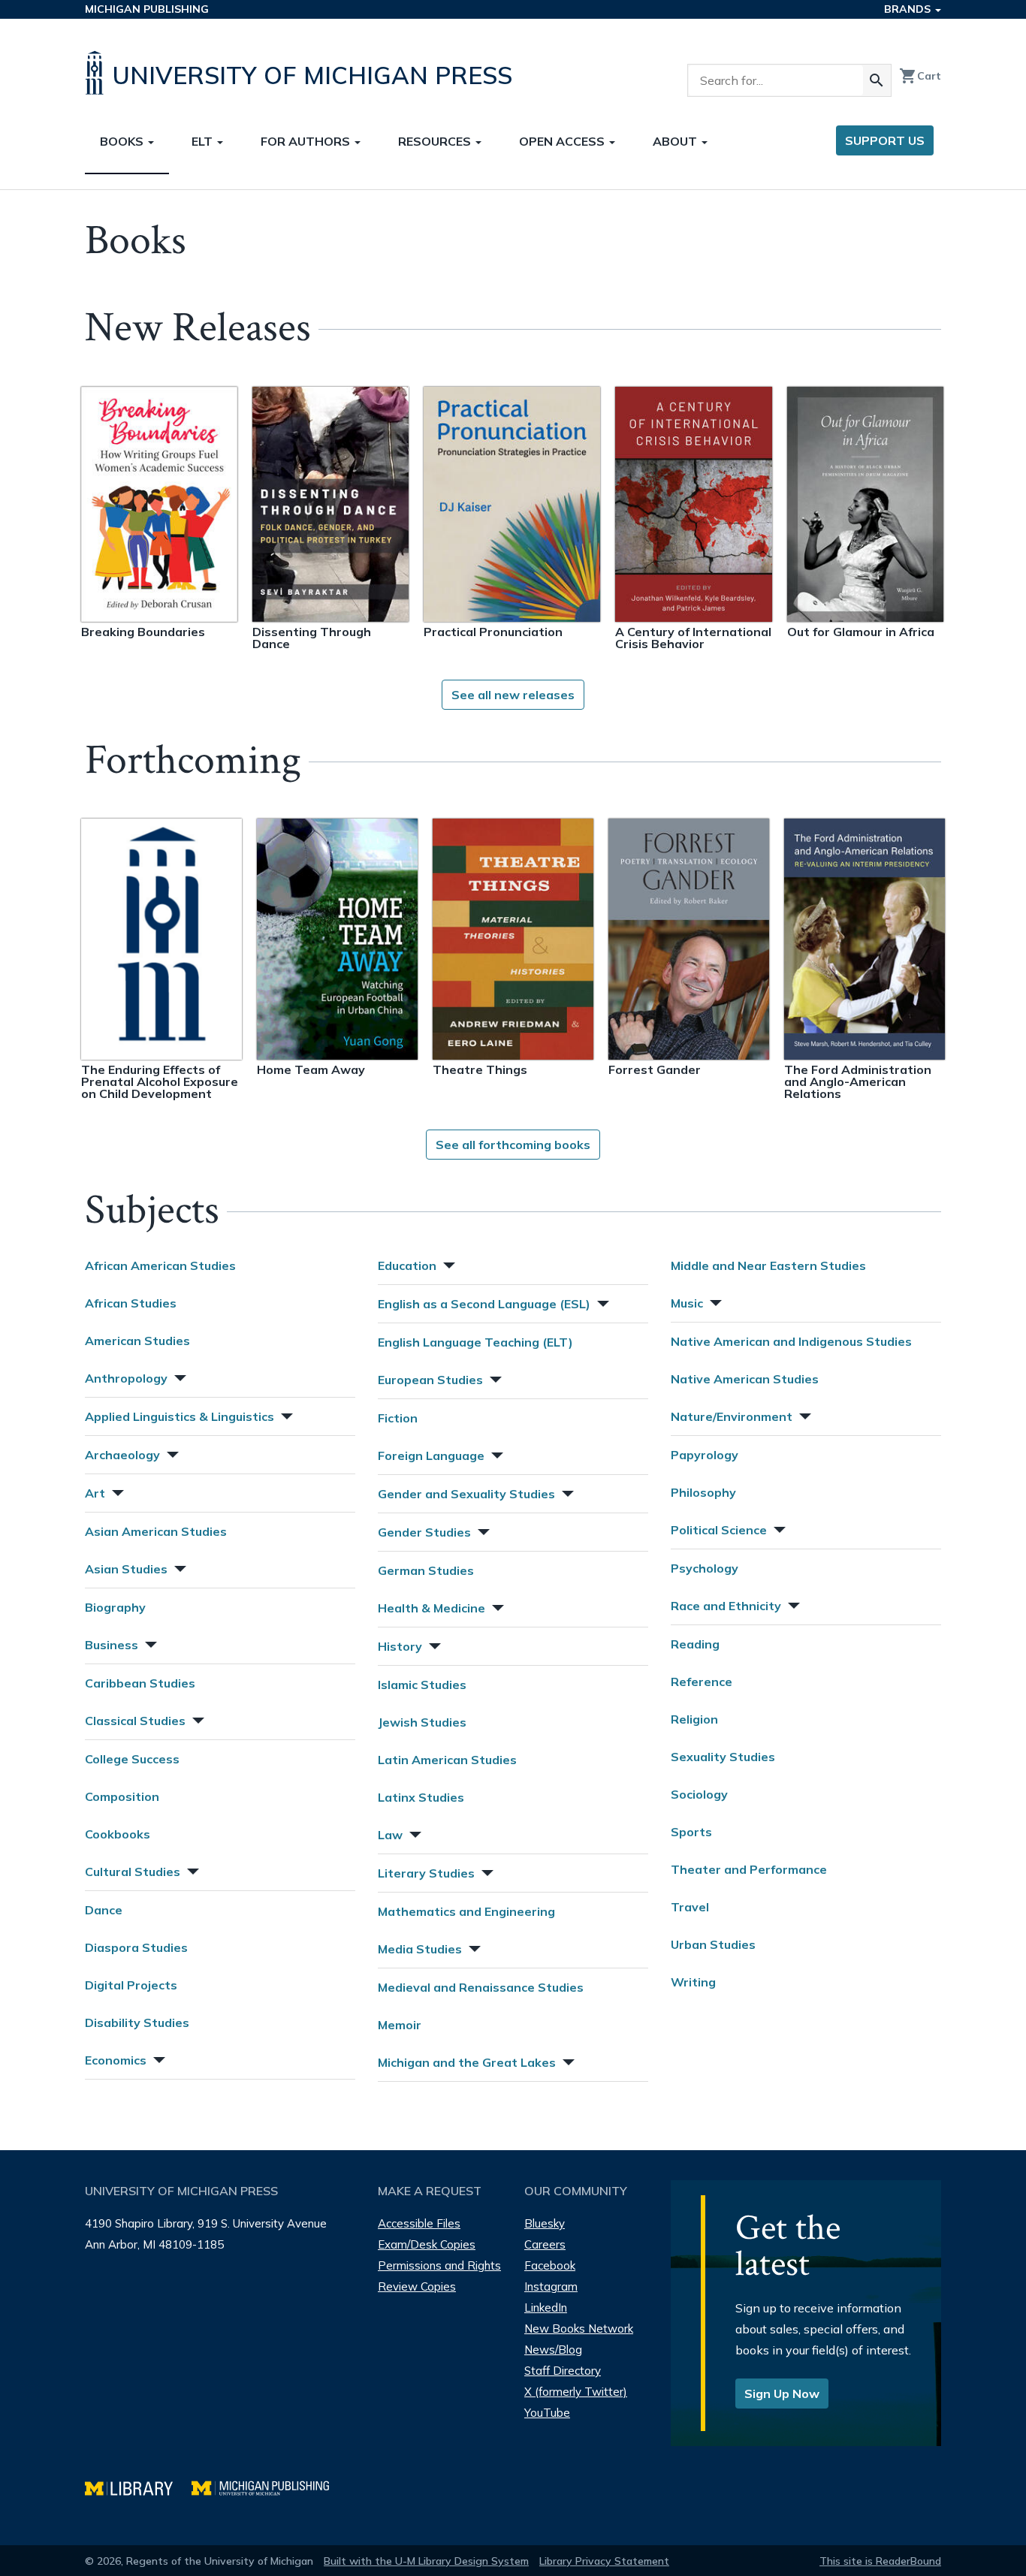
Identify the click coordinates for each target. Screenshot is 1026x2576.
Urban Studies (713, 1944)
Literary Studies (426, 1873)
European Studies (430, 1380)
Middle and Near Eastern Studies (768, 1265)
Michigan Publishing (147, 9)
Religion (694, 1719)
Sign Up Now (782, 2394)
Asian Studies (126, 1569)
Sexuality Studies (723, 1757)
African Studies (131, 1303)
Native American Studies (745, 1379)
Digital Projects (131, 1985)
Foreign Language (431, 1455)
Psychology (705, 1568)
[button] (179, 1376)
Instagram (551, 2286)
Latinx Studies (421, 1797)
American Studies (137, 1341)
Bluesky (545, 2223)
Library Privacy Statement (604, 2561)
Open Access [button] (563, 141)
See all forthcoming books (513, 1145)
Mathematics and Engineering (466, 1911)
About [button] (676, 141)
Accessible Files (419, 2223)
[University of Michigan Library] (138, 2486)
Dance (104, 1910)
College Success (132, 1759)
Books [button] (123, 141)
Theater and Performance (749, 1869)
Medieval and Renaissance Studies (481, 1987)
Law (390, 1835)
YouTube (547, 2413)
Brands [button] (909, 9)
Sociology (699, 1794)
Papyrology (705, 1455)
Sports (691, 1832)
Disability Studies (137, 2022)
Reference (702, 1682)
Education (407, 1265)
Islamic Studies (422, 1685)
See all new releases (513, 695)
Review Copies (417, 2286)
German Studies (426, 1570)
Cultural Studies (133, 1872)
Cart (920, 76)
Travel (690, 1907)
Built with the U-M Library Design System (426, 2561)
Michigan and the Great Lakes (467, 2062)
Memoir (400, 2025)
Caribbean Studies (140, 1683)
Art (95, 1493)
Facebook (550, 2265)
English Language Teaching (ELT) (475, 1342)
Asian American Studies (156, 1531)
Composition (122, 1796)
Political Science (719, 1530)
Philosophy (703, 1492)
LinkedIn (546, 2308)
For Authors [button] (307, 141)
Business (112, 1645)
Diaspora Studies (136, 1947)
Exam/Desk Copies (427, 2244)
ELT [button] (204, 141)
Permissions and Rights (439, 2265)
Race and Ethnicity (726, 1606)
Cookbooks (118, 1834)
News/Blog (553, 2350)
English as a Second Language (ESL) (484, 1304)
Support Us (885, 140)
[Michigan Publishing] (268, 2486)
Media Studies (420, 1949)
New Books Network (579, 2329)
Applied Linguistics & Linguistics (180, 1416)
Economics (116, 2060)
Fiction (398, 1418)
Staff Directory (563, 2371)
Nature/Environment (732, 1416)
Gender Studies (424, 1532)
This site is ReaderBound (880, 2561)
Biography (115, 1607)
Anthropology (126, 1378)
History (400, 1646)
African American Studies (160, 1265)
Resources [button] (436, 141)
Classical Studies (135, 1721)
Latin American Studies (447, 1760)
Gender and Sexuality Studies (466, 1494)
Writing (693, 1982)
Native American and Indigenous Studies (791, 1341)
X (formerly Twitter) (576, 2392)
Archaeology (122, 1455)
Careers (545, 2244)
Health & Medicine (432, 1608)
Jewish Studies (422, 1722)
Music (687, 1303)
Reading (695, 1644)
